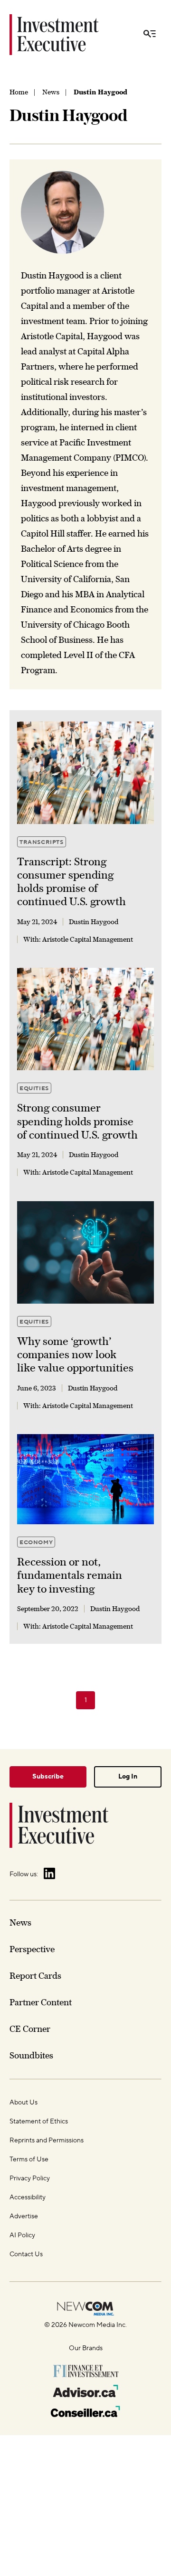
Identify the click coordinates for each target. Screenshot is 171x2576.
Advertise (24, 2216)
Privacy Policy (30, 2178)
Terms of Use (29, 2159)
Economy (36, 1543)
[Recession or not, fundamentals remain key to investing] (85, 1479)
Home (19, 92)
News (51, 92)
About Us (24, 2103)
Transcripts (42, 842)
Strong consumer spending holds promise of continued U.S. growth (77, 1121)
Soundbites (31, 2055)
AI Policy (22, 2235)
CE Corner (30, 2029)
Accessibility (28, 2197)
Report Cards (35, 1976)
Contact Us (26, 2254)
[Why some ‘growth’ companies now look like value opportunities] (85, 1252)
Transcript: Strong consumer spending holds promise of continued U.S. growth (71, 882)
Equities (34, 1089)
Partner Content (41, 2002)
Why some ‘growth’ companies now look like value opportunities (75, 1355)
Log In (128, 1777)
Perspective (32, 1949)
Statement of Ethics (39, 2122)
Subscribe (48, 1777)
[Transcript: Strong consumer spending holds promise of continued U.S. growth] (85, 773)
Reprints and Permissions (47, 2140)
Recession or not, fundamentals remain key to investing (70, 1575)
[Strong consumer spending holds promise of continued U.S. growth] (85, 1019)
